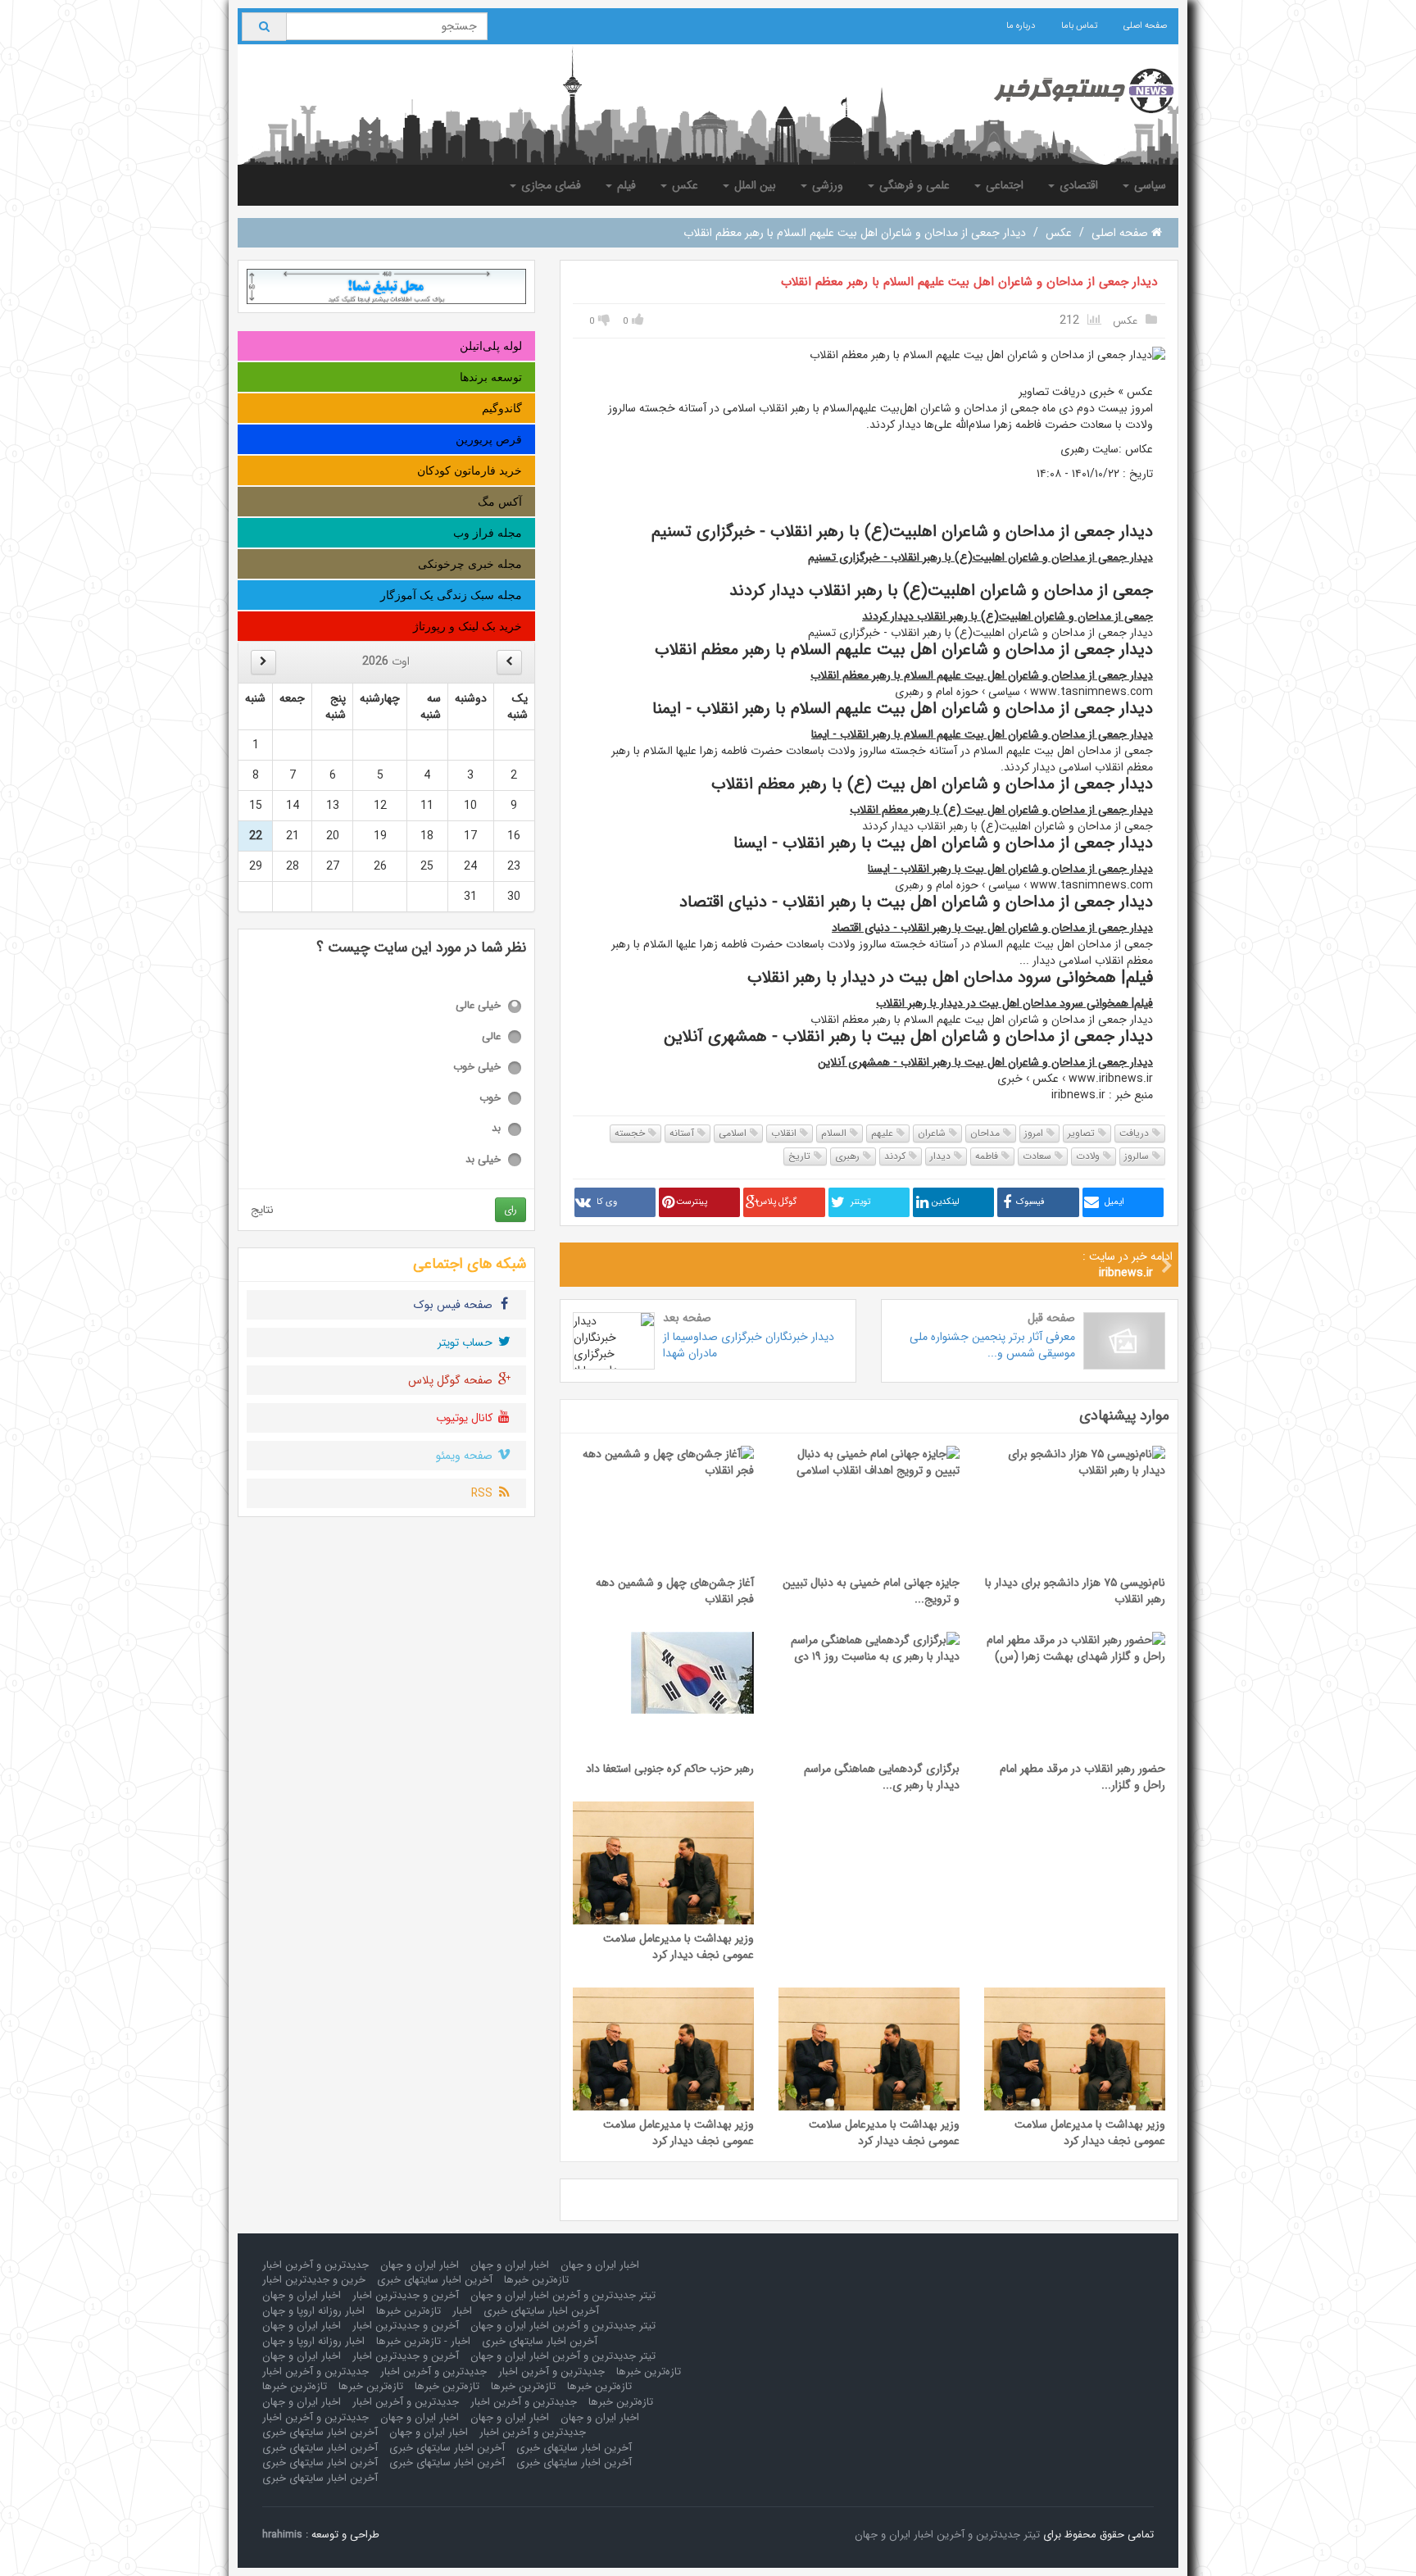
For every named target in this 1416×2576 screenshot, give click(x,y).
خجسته (631, 1133)
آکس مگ (500, 502)
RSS (483, 1493)
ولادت (1089, 1156)
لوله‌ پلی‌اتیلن (491, 346)
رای (511, 1209)
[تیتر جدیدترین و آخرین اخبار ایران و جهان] (1071, 91)
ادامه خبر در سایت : (1128, 1265)
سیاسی (1148, 185)
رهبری (849, 1156)
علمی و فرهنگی (913, 185)
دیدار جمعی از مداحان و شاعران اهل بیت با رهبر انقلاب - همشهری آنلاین (985, 1062)
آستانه (683, 1133)
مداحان (987, 1133)
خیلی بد (483, 1160)
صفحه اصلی (1145, 26)
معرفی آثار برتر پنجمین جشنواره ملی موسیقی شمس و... (992, 1345)
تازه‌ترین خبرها (536, 2280)
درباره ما (1021, 26)
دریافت (1136, 1133)
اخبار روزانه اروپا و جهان (313, 2311)
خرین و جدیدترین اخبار (314, 2280)
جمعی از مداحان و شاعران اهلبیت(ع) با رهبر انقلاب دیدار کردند (1008, 616)
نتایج (262, 1210)
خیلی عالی (478, 1006)
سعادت (1039, 1156)
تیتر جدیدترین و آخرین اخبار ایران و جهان (563, 2295)
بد (496, 1129)
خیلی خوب (477, 1068)
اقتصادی (1077, 185)
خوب (490, 1099)
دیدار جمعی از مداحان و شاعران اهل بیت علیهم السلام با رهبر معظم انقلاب (969, 282)
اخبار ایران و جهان (600, 2265)
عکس (683, 185)
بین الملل (753, 185)
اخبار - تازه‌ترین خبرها (423, 2341)
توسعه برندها (491, 377)
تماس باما (1079, 26)
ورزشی (826, 185)
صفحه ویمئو (466, 1456)
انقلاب (785, 1133)
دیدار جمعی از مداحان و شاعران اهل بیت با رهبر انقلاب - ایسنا (1010, 869)
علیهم (884, 1133)
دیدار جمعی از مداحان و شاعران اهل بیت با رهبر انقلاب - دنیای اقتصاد (992, 928)
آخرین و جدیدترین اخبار (406, 2295)
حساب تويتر (467, 1343)
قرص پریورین (489, 439)
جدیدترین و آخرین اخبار (315, 2265)
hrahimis (282, 2535)
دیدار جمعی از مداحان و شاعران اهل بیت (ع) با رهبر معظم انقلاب (1001, 810)
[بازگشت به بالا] (34, 2542)
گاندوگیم (502, 408)
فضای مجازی (549, 185)
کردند (896, 1156)
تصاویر (1083, 1133)
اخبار (462, 2311)
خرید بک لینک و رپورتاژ (467, 626)
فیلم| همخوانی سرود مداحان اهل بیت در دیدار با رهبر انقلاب (1014, 1003)
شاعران (933, 1133)
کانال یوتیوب (466, 1418)
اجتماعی (1003, 185)
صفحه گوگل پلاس (452, 1380)
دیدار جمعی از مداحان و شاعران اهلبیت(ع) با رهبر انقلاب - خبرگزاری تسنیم (980, 557)
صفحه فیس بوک (455, 1305)
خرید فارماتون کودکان (470, 470)
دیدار (942, 1156)
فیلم (625, 185)
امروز (1035, 1133)
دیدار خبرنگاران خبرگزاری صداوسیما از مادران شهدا (749, 1345)
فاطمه (988, 1156)
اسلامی (734, 1133)
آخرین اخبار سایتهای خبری (435, 2280)
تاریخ (801, 1156)
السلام (835, 1133)
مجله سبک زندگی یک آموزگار (451, 595)
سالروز (1138, 1156)
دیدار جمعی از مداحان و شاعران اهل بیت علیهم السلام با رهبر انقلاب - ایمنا (982, 734)
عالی (491, 1037)
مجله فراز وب (488, 533)
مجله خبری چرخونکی (470, 564)
